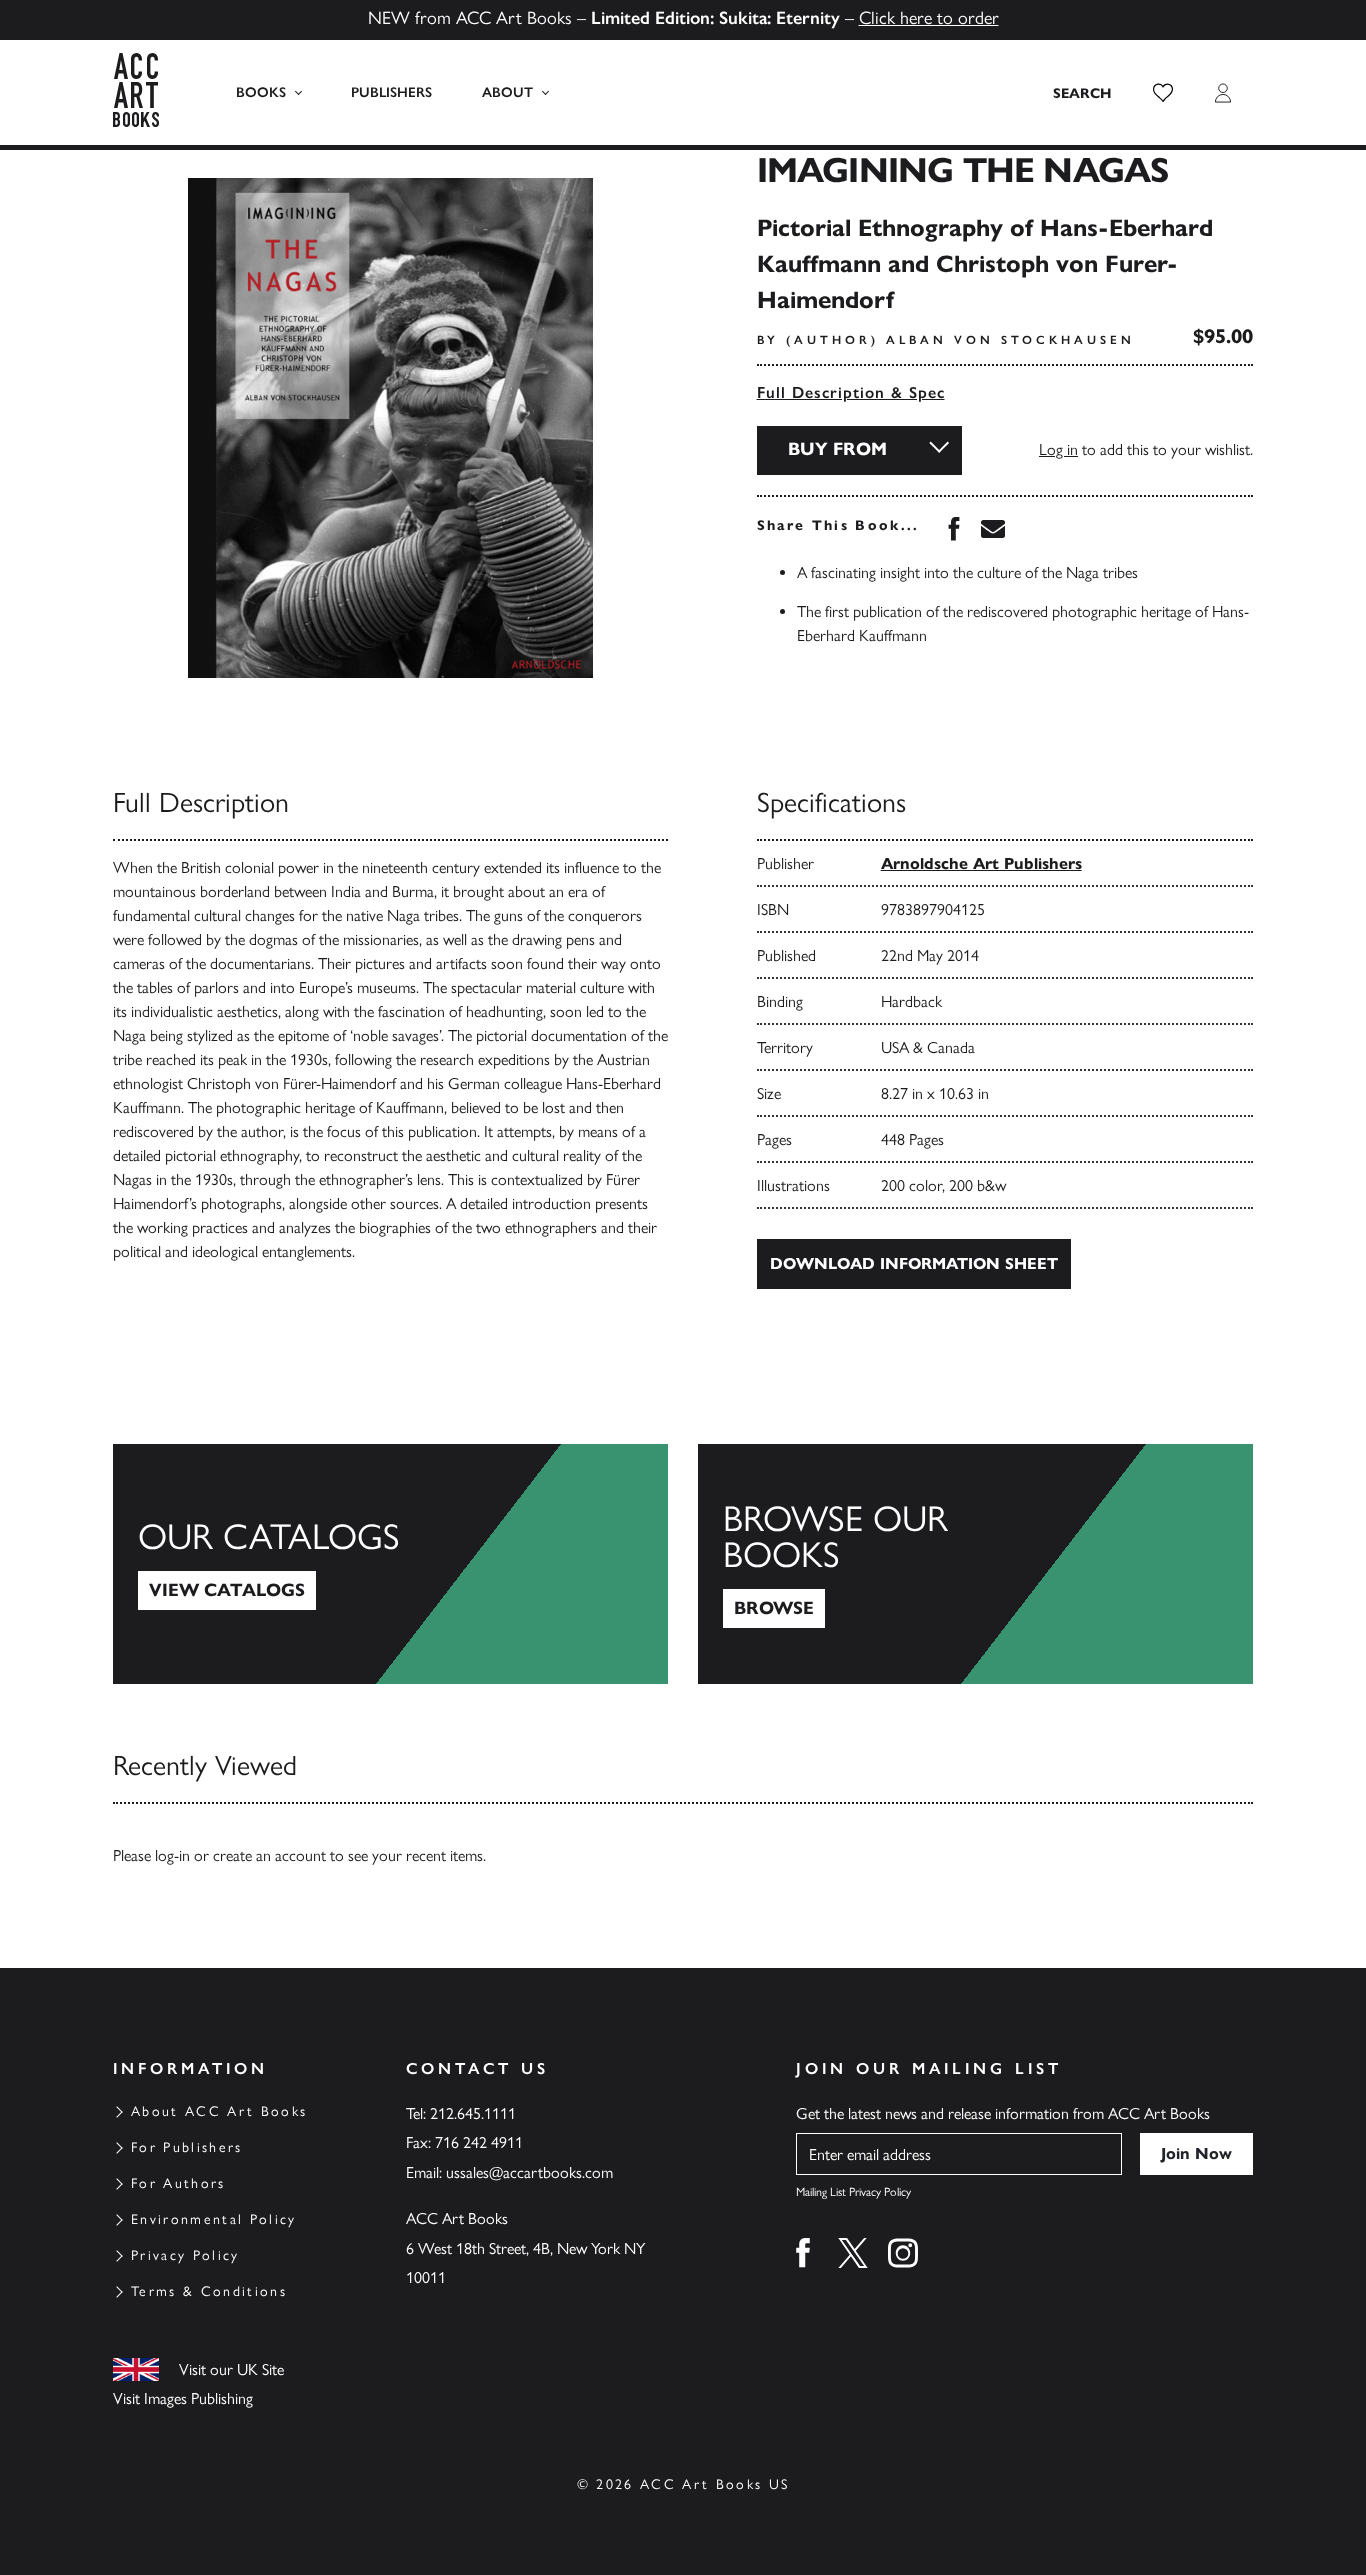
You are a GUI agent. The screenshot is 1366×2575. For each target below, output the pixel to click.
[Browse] (975, 1564)
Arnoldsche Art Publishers (981, 863)
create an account (269, 1855)
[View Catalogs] (390, 1564)
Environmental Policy (214, 2219)
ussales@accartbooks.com (529, 2172)
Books (261, 92)
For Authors (178, 2183)
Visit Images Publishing (183, 2398)
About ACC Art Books (219, 2111)
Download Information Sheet (914, 1263)
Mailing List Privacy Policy (853, 2192)
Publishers (391, 92)
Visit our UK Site (231, 2369)
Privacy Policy (185, 2255)
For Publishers (187, 2147)
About (507, 92)
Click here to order (929, 18)
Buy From (837, 449)
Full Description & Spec (851, 392)
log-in (172, 1855)
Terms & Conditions (209, 2291)
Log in (1058, 449)
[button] (1163, 93)
